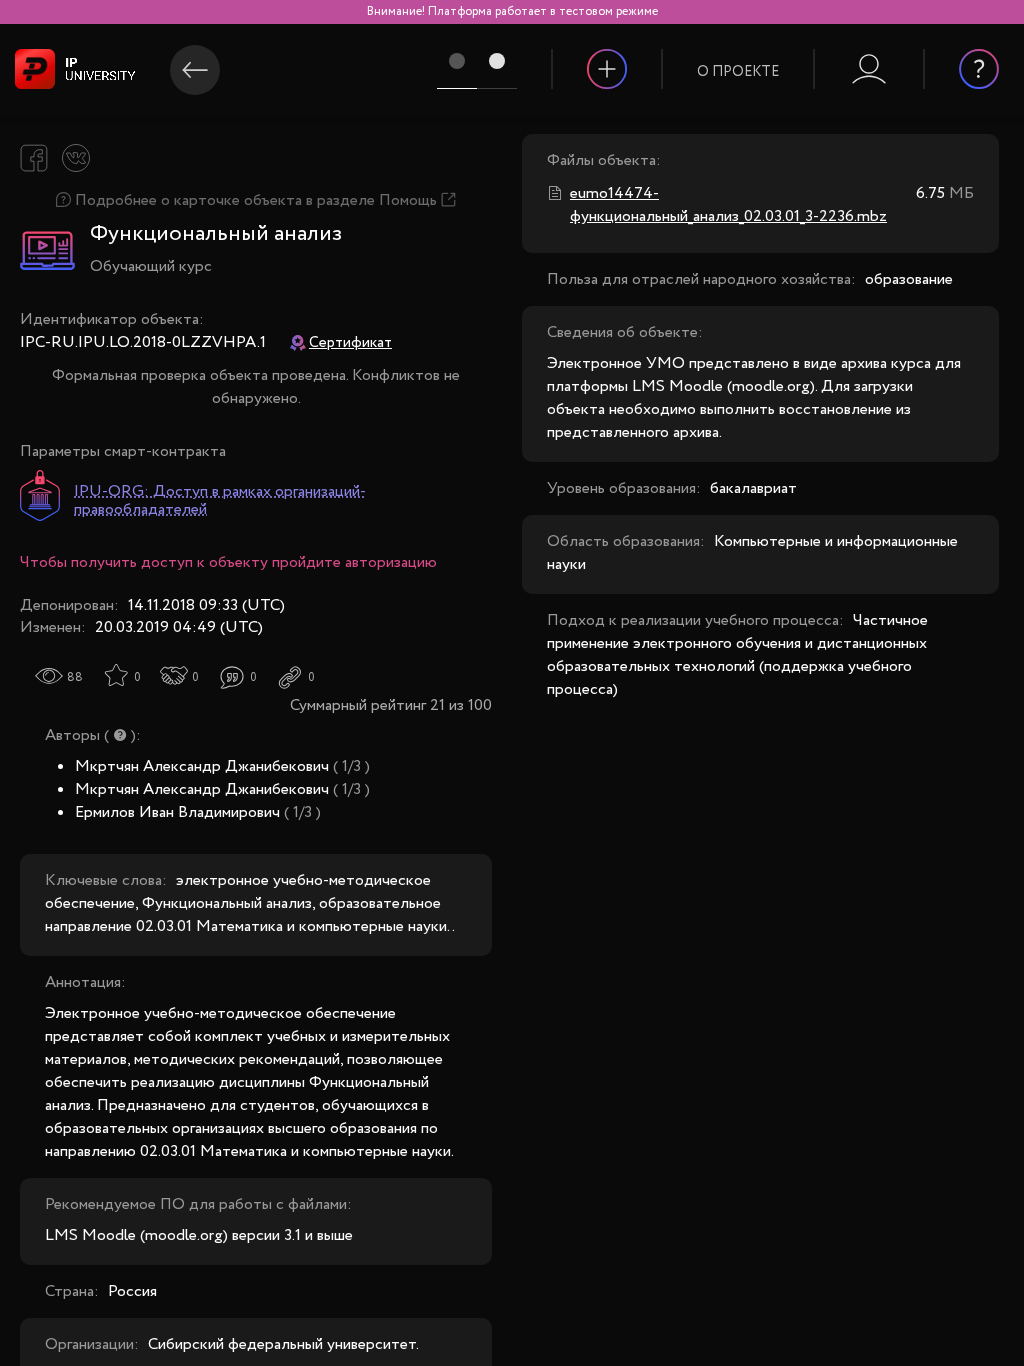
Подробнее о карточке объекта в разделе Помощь (256, 200)
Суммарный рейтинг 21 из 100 (391, 705)
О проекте (738, 72)
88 (75, 677)
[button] (738, 59)
